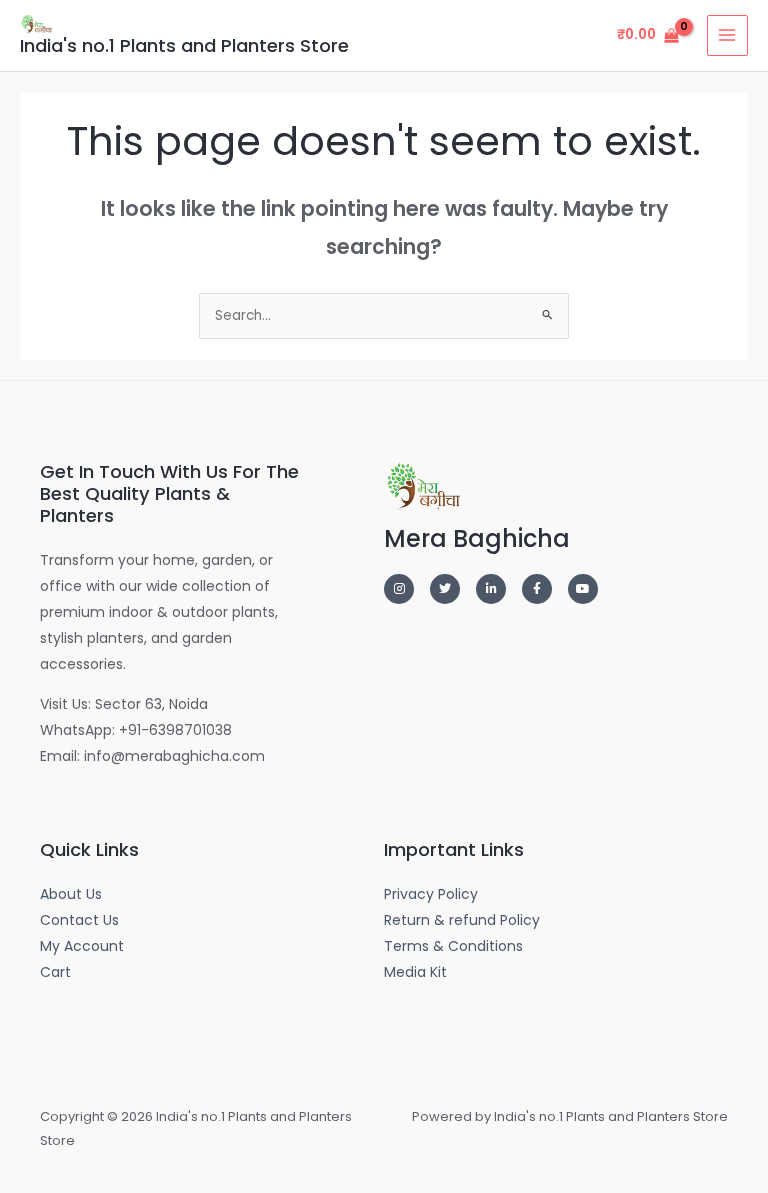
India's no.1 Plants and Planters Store (184, 45)
